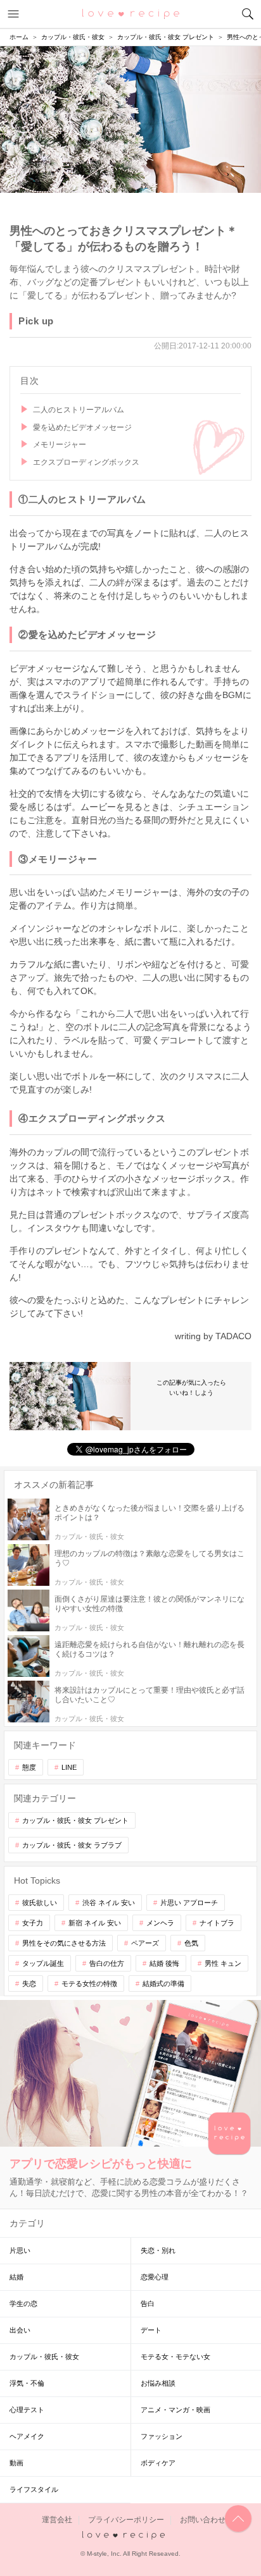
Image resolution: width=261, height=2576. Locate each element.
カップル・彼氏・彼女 (44, 2357)
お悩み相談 (158, 2383)
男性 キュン (223, 1963)
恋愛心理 (155, 2277)
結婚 (16, 2277)
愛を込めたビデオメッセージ (82, 427)
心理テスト (27, 2410)
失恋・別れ (158, 2250)
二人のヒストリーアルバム (79, 410)
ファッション (162, 2436)
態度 (29, 1767)
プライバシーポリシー (126, 2520)
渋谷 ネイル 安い (109, 1903)
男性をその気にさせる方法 (64, 1943)
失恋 (29, 1984)
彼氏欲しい (40, 1903)
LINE (69, 1767)
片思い (20, 2250)
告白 (148, 2303)
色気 (191, 1943)
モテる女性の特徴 (89, 1984)
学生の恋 (23, 2303)
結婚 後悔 (164, 1963)
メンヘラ (160, 1923)
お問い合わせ (203, 2520)
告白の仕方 (107, 1963)
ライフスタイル (34, 2489)
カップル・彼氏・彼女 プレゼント (75, 1820)
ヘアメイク (27, 2436)
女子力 (33, 1923)
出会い (20, 2330)
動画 (16, 2463)
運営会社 (57, 2520)
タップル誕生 (43, 1963)
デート (151, 2330)
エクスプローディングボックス (86, 462)
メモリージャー (60, 445)
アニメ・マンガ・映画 (175, 2410)
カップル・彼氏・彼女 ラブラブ (72, 1845)
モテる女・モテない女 (175, 2357)
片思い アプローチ (189, 1903)
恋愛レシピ (131, 13)
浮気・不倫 (27, 2383)
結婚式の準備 (163, 1984)
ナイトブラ (217, 1923)
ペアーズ (145, 1943)
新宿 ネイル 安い (95, 1923)
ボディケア (158, 2463)
